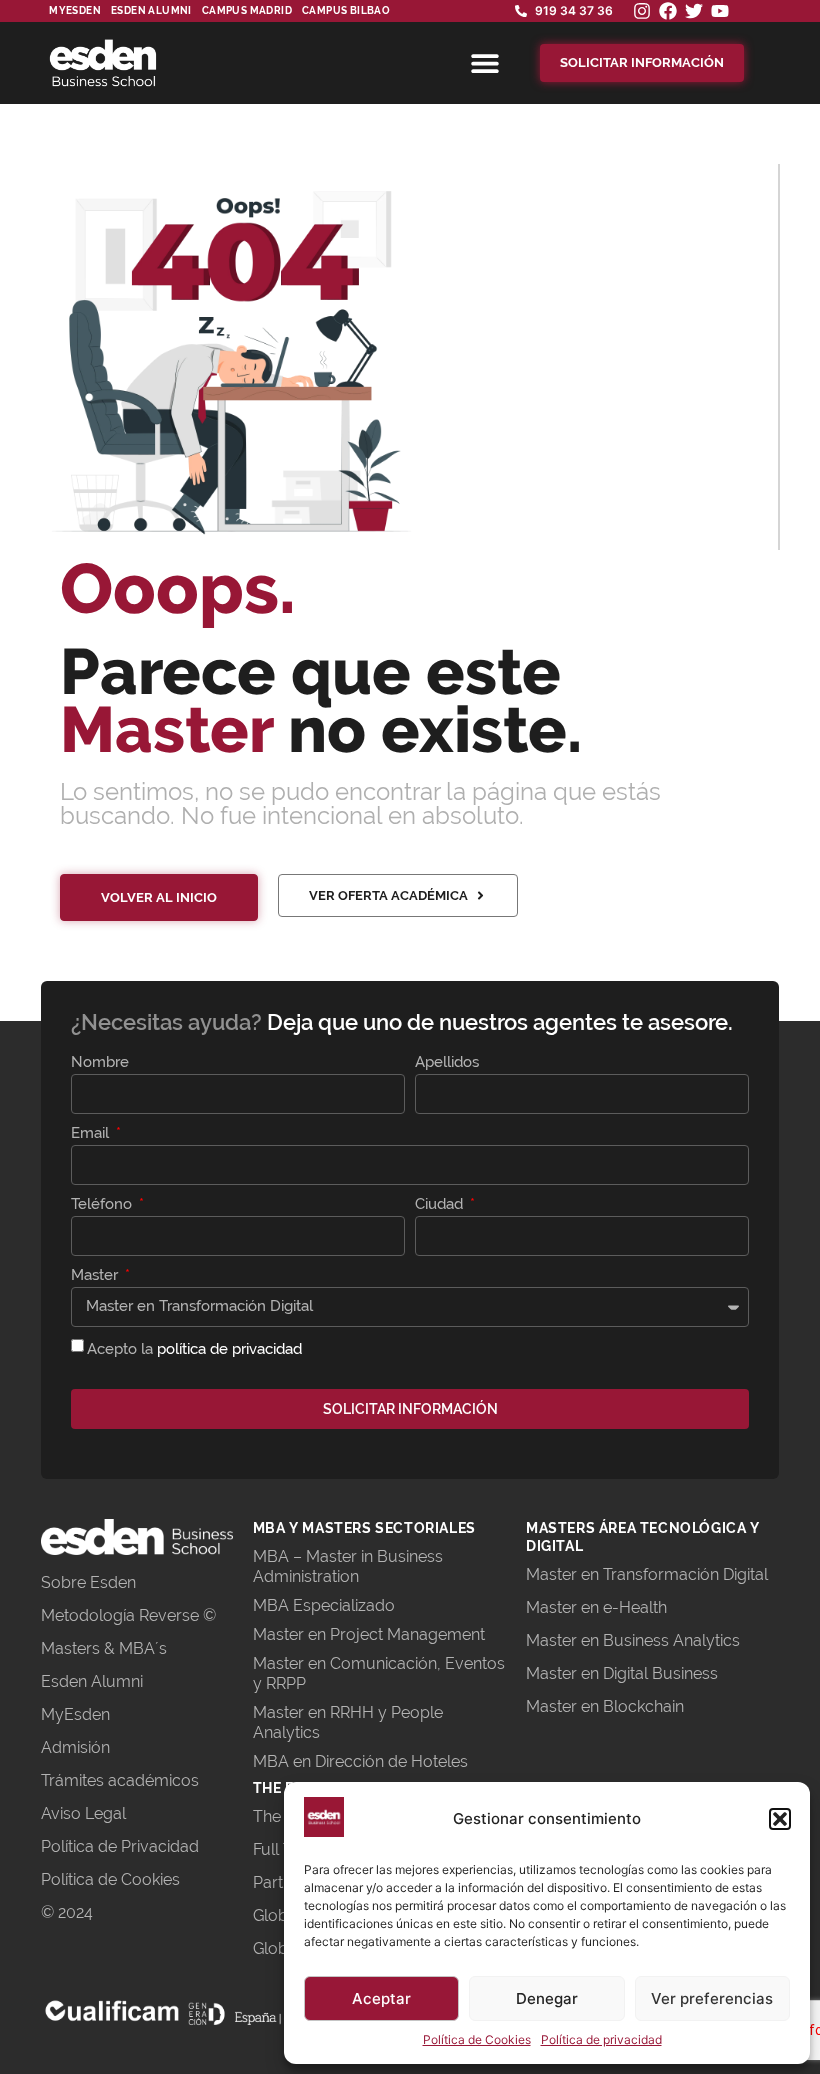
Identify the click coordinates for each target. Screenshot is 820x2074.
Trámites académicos (120, 1780)
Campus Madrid (247, 10)
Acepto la (194, 1348)
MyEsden (75, 1714)
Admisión (75, 1747)
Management (436, 1634)
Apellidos (447, 1063)
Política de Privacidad (120, 1846)
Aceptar (381, 1998)
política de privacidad (229, 1348)
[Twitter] (694, 11)
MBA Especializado (324, 1605)
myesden (75, 10)
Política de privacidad (601, 2039)
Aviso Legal (83, 1813)
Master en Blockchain (605, 1706)
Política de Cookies (477, 2039)
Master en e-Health (596, 1607)
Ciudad (441, 1205)
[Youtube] (720, 11)
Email (92, 1134)
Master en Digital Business (622, 1673)
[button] (780, 1819)
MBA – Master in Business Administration (348, 1566)
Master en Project (320, 1634)
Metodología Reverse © (128, 1615)
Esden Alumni (92, 1681)
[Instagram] (642, 11)
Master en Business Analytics (633, 1640)
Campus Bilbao (346, 10)
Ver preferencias (712, 1998)
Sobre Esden (88, 1582)
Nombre (100, 1063)
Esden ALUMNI (151, 10)
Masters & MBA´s (104, 1648)
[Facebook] (668, 11)
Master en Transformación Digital (647, 1574)
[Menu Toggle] (485, 63)
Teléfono (103, 1205)
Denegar (547, 1998)
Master (96, 1276)
